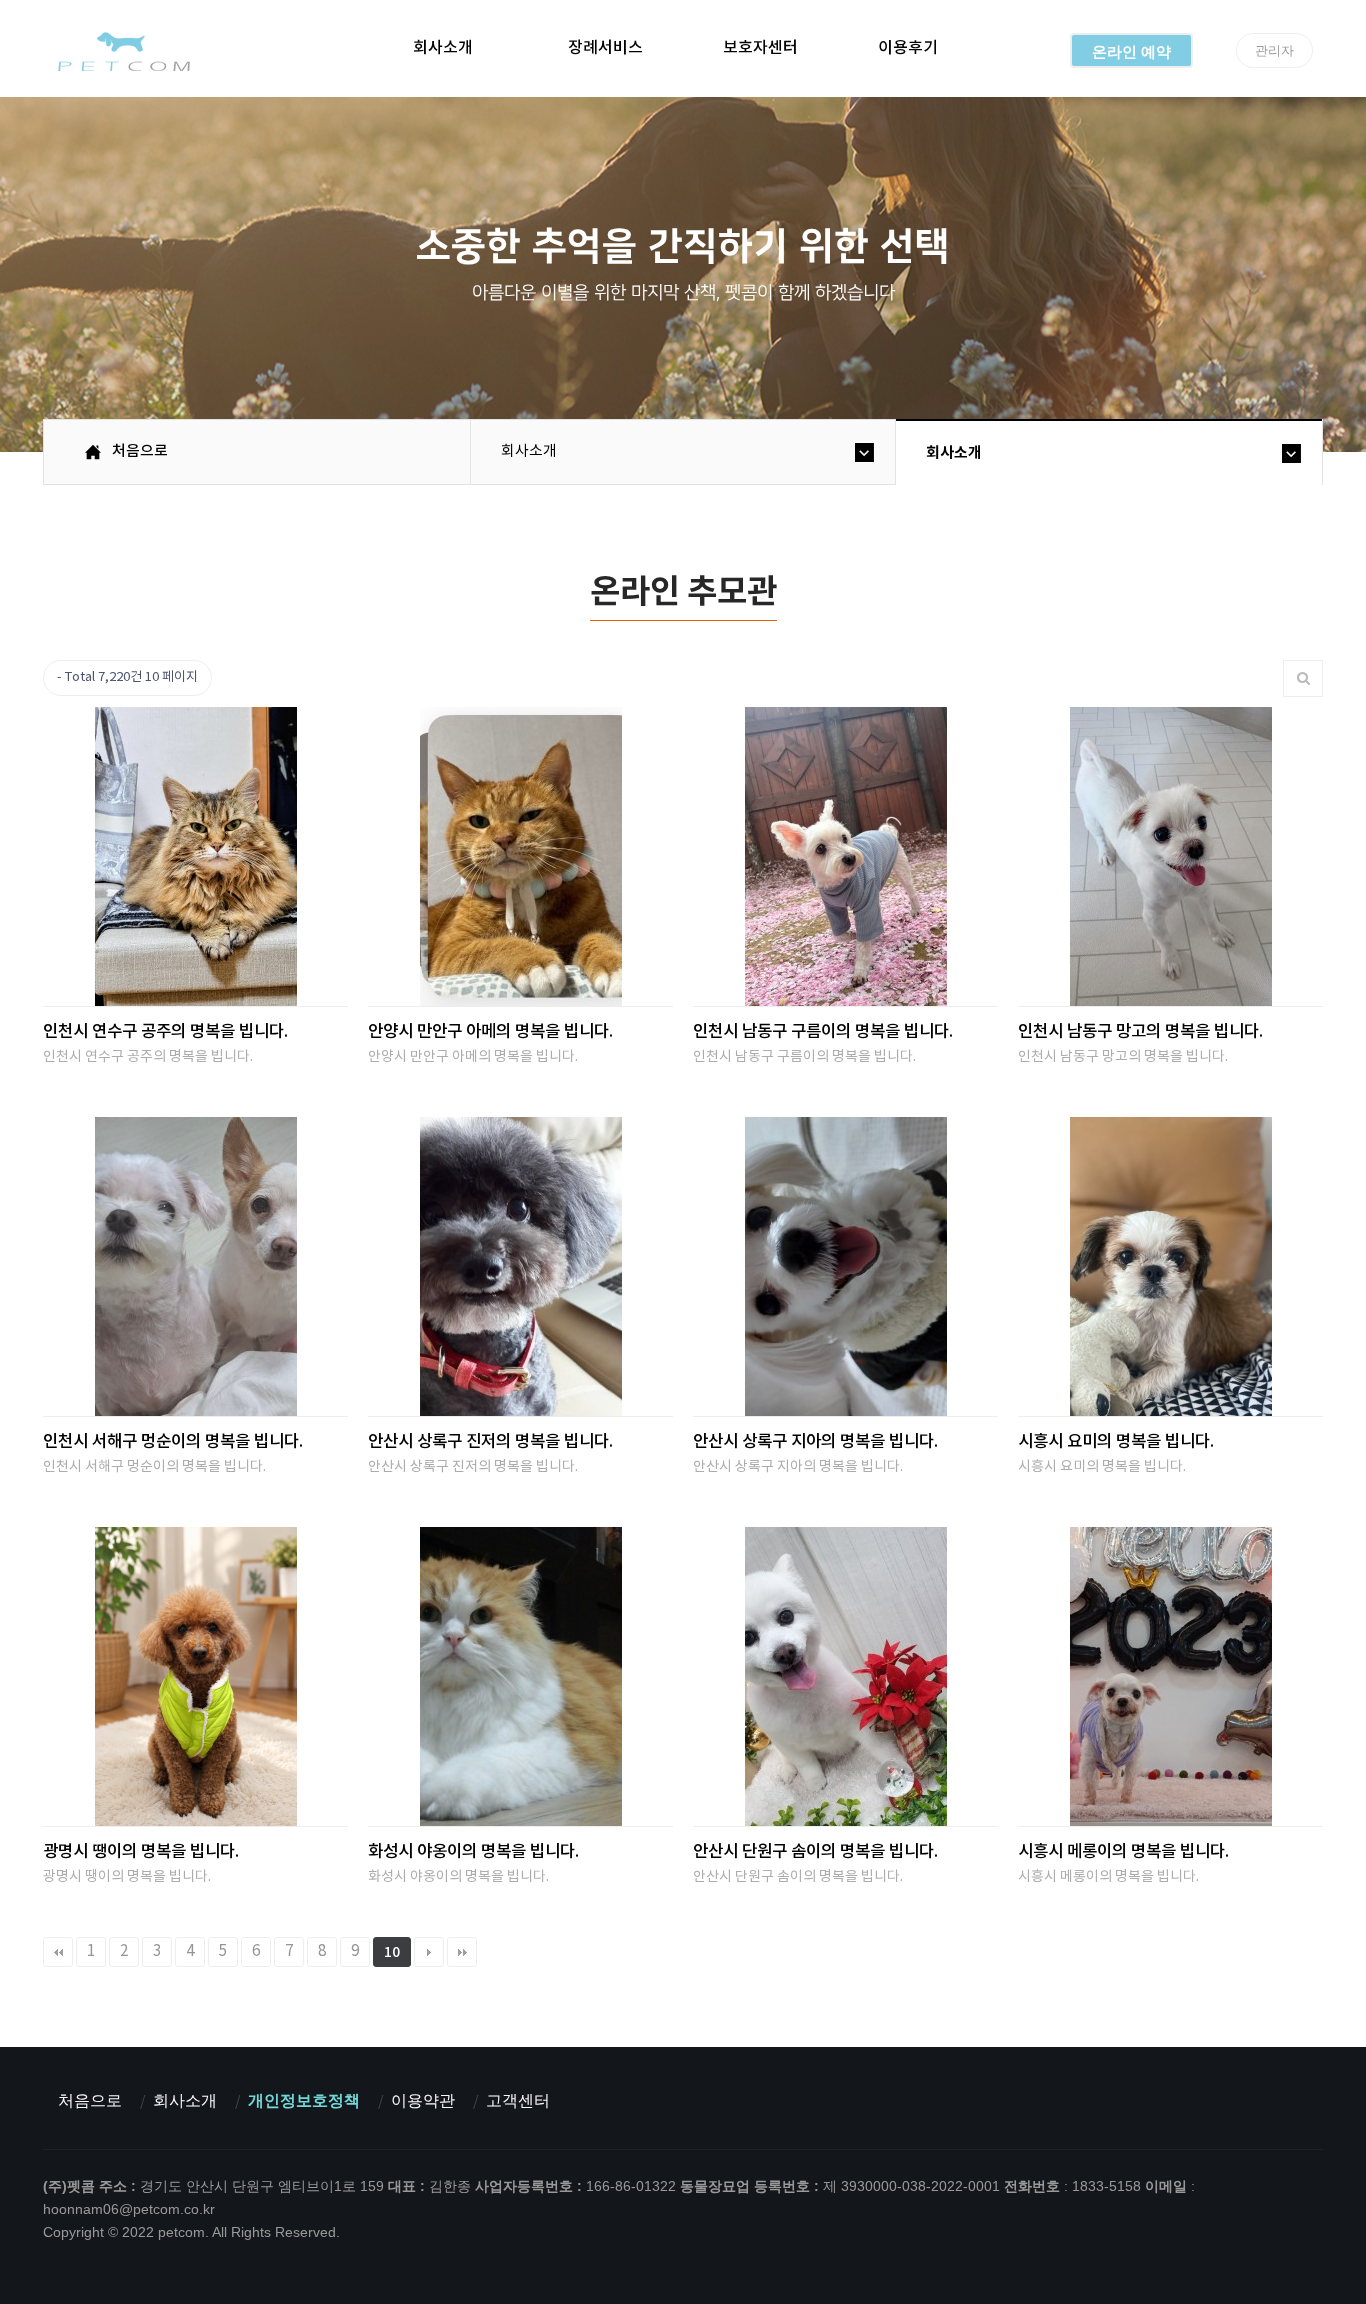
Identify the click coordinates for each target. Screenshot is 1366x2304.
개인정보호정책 (304, 2100)
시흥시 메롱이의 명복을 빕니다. (1123, 1852)
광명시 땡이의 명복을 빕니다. (141, 1852)
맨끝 (462, 1952)
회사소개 (443, 48)
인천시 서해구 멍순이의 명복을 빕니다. (173, 1442)
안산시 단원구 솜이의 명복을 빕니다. (815, 1852)
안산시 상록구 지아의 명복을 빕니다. (815, 1442)
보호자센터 (760, 48)
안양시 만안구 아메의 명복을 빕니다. (490, 1032)
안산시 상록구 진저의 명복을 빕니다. (490, 1442)
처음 (58, 1952)
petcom (122, 51)
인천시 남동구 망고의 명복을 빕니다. (1140, 1032)
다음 (429, 1952)
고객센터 (518, 2100)
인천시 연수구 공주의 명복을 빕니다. (165, 1032)
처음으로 (90, 2100)
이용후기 (908, 48)
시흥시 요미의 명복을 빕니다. (1116, 1442)
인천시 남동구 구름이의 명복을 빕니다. (823, 1032)
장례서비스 (605, 48)
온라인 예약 (1131, 51)
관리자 (1274, 50)
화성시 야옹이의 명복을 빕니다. (473, 1852)
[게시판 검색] (1303, 678)
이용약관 (423, 2100)
